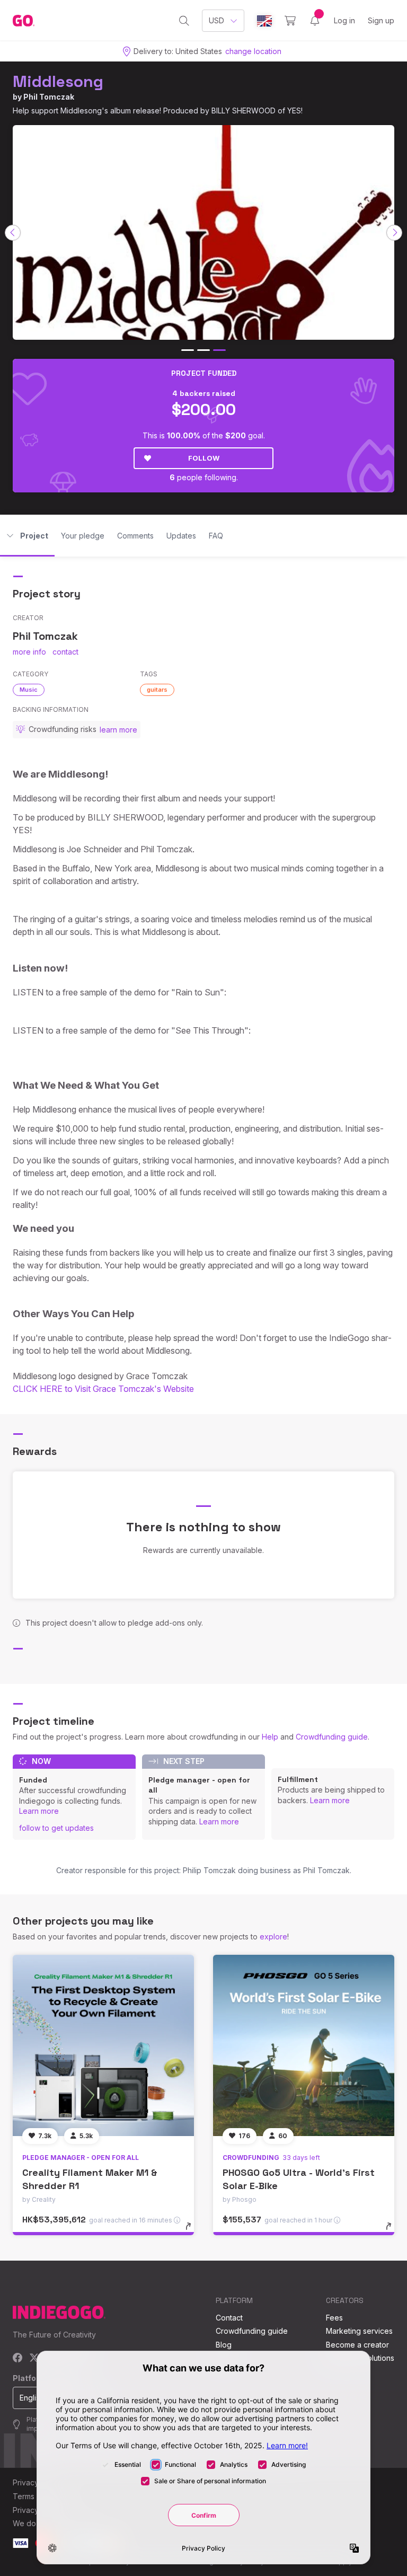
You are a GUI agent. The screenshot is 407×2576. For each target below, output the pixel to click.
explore (273, 1937)
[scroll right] (394, 233)
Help (270, 1737)
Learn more (39, 1811)
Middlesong (58, 81)
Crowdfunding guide (332, 1737)
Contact (229, 2318)
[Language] (264, 21)
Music (29, 690)
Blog (224, 2345)
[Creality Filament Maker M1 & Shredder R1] (103, 2045)
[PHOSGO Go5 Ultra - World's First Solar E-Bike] (304, 2045)
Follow (204, 458)
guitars (157, 690)
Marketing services (359, 2331)
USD (216, 20)
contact (65, 652)
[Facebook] (18, 2358)
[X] (34, 2358)
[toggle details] (193, 2231)
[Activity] (315, 21)
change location (253, 51)
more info (29, 652)
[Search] (184, 21)
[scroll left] (13, 233)
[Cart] (290, 21)
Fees (334, 2318)
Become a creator (357, 2345)
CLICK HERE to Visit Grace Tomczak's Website (103, 1389)
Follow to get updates (56, 1828)
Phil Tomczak (49, 97)
